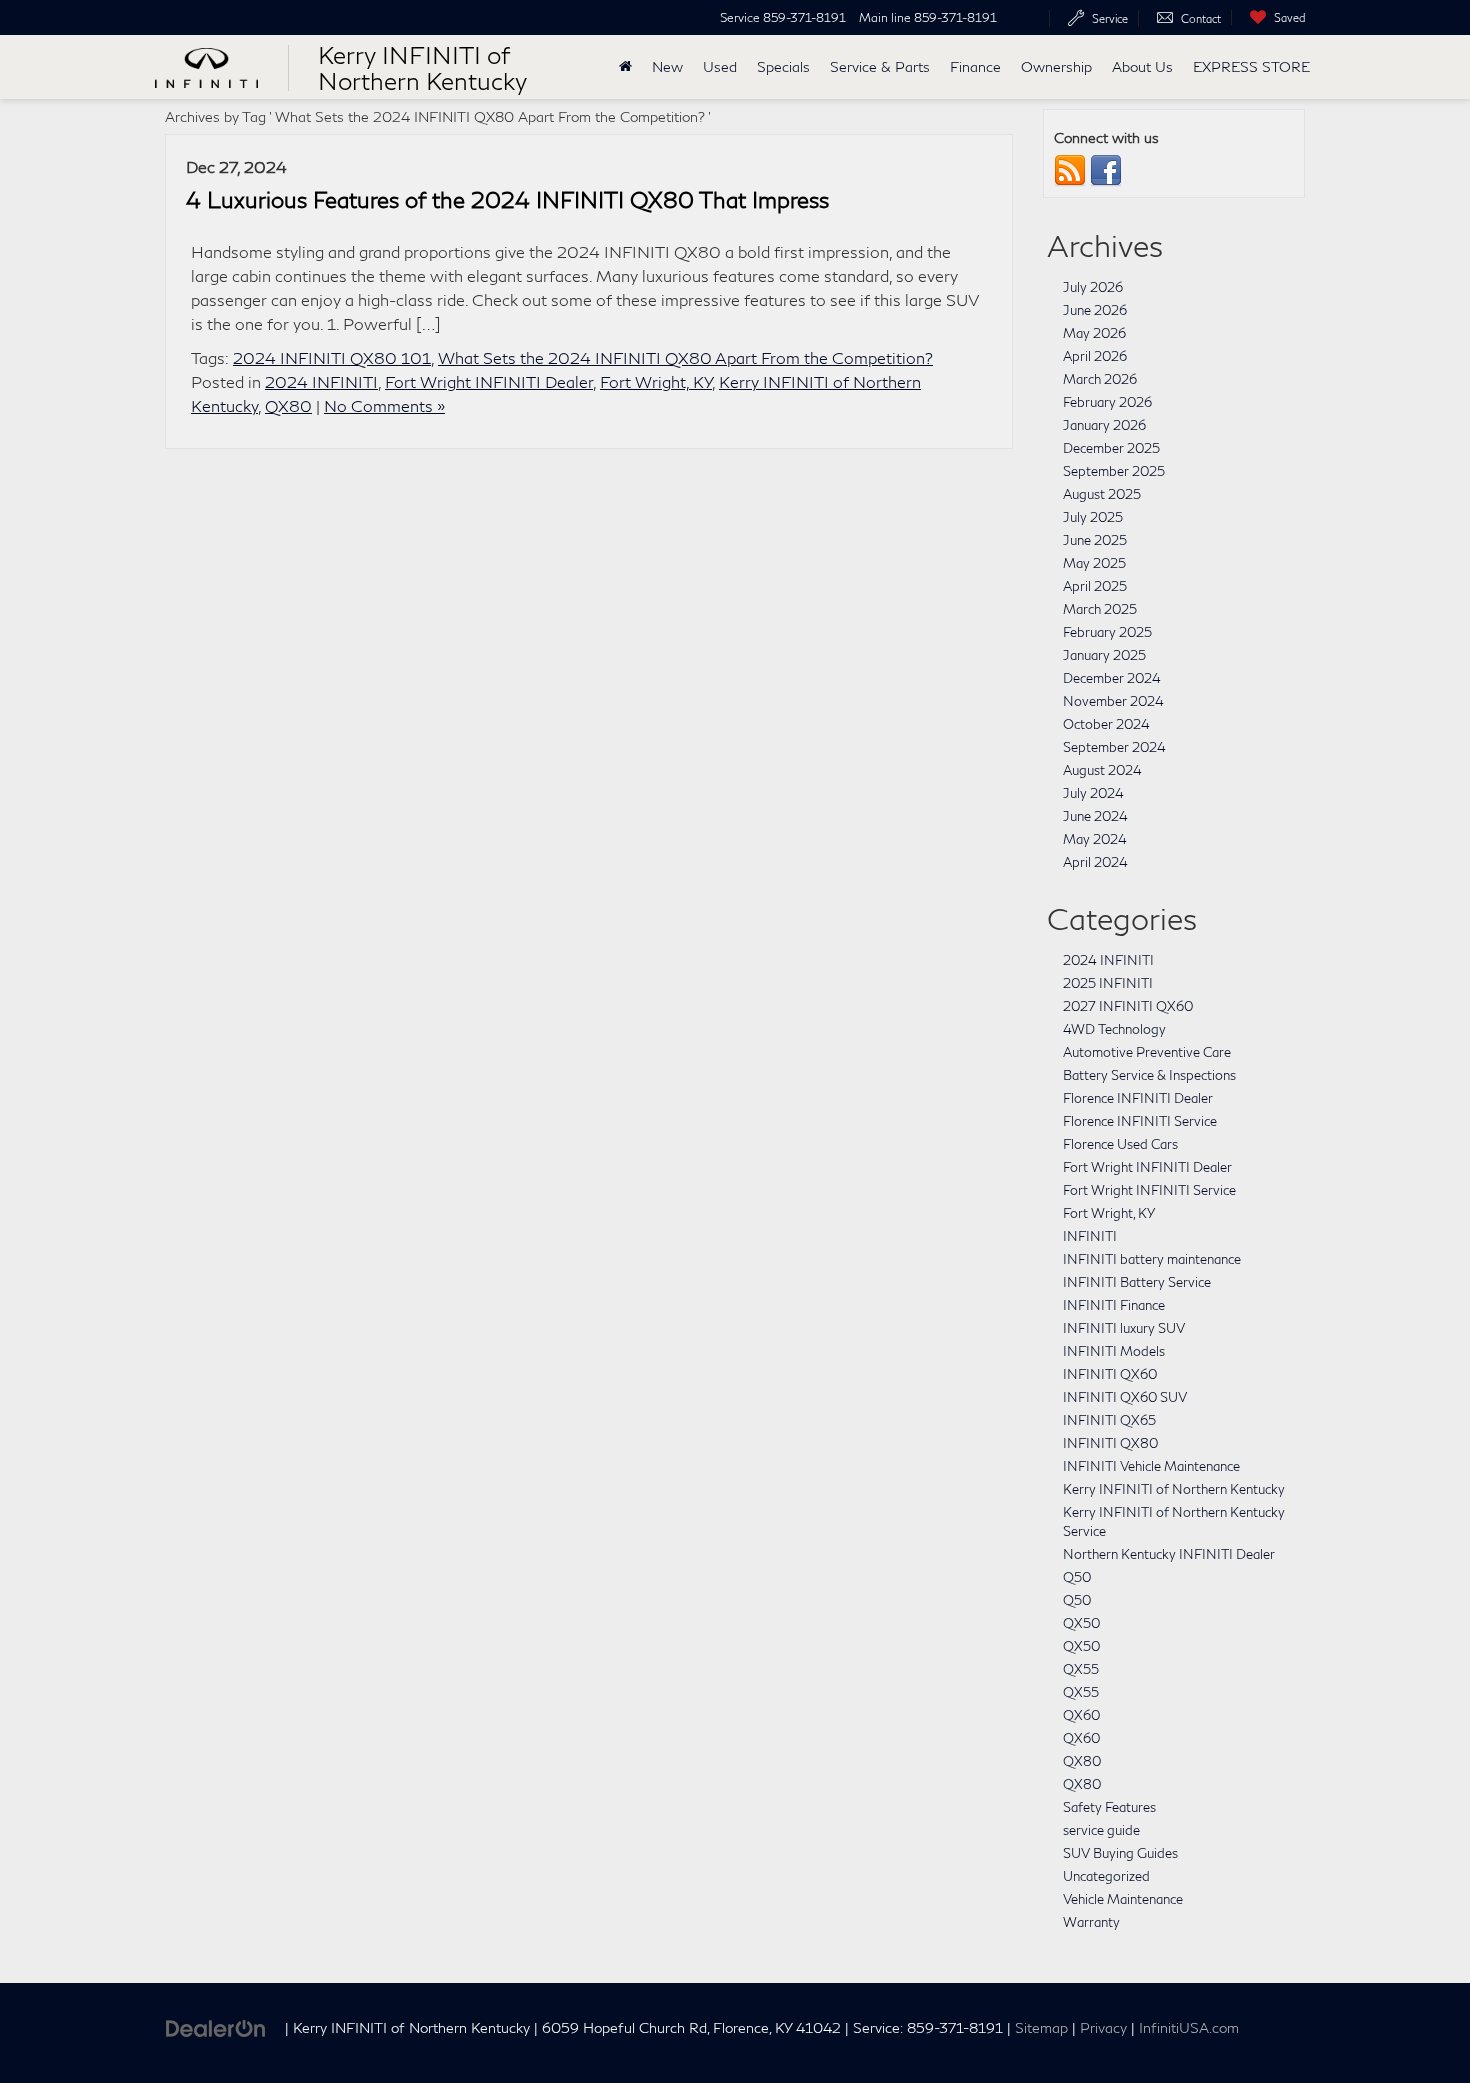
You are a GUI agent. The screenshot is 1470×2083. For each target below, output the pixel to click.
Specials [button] (783, 66)
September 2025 (1114, 471)
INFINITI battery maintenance (1152, 1259)
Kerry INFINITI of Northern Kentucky (1174, 1489)
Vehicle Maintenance (1123, 1899)
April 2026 (1095, 356)
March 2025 (1100, 609)
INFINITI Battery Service (1137, 1282)
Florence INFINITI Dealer (1138, 1098)
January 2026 (1104, 425)
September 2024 (1114, 747)
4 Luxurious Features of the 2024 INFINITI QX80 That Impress (507, 200)
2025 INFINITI (1108, 983)
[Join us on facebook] (1106, 170)
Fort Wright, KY (656, 381)
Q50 (1077, 1577)
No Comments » (384, 405)
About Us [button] (1142, 66)
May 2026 (1094, 333)
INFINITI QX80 (1110, 1443)
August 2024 (1102, 770)
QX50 (1081, 1623)
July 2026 (1093, 287)
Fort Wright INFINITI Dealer (489, 381)
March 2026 (1100, 379)
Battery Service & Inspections (1149, 1075)
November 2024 (1113, 701)
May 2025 (1094, 563)
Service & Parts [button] (880, 66)
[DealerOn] (216, 2026)
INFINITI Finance (1114, 1305)
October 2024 (1106, 724)
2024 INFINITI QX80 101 (332, 357)
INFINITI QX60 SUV (1125, 1397)
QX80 (288, 405)
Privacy (1103, 2028)
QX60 (1081, 1715)
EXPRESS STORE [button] (1251, 66)
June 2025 (1095, 540)
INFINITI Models (1114, 1351)
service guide (1101, 1830)
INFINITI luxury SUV (1124, 1328)
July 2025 (1093, 517)
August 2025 (1102, 494)
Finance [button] (975, 66)
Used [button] (720, 66)
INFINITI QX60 (1110, 1374)
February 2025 (1107, 632)
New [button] (667, 66)
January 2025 (1104, 655)
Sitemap (1041, 2028)
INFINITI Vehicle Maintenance (1151, 1466)
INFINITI (1090, 1236)
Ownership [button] (1056, 66)
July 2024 (1093, 793)
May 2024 (1095, 839)
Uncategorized (1106, 1876)
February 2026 (1107, 402)
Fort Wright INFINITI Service (1149, 1190)
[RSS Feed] (1070, 170)
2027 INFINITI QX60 (1128, 1006)
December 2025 (1111, 448)
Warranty (1091, 1922)
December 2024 (1112, 678)
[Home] (625, 67)
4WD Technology (1114, 1029)
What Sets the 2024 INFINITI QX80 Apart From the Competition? (685, 357)
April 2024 (1095, 862)
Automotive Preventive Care (1147, 1052)
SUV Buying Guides (1120, 1853)
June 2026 (1095, 310)
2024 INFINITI (321, 381)
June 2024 (1095, 816)
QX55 (1081, 1669)
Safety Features (1109, 1807)
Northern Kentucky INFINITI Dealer (1169, 1554)
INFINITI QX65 (1109, 1420)
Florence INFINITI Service (1140, 1121)
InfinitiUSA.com (1189, 2028)
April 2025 (1095, 586)
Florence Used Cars (1120, 1144)
